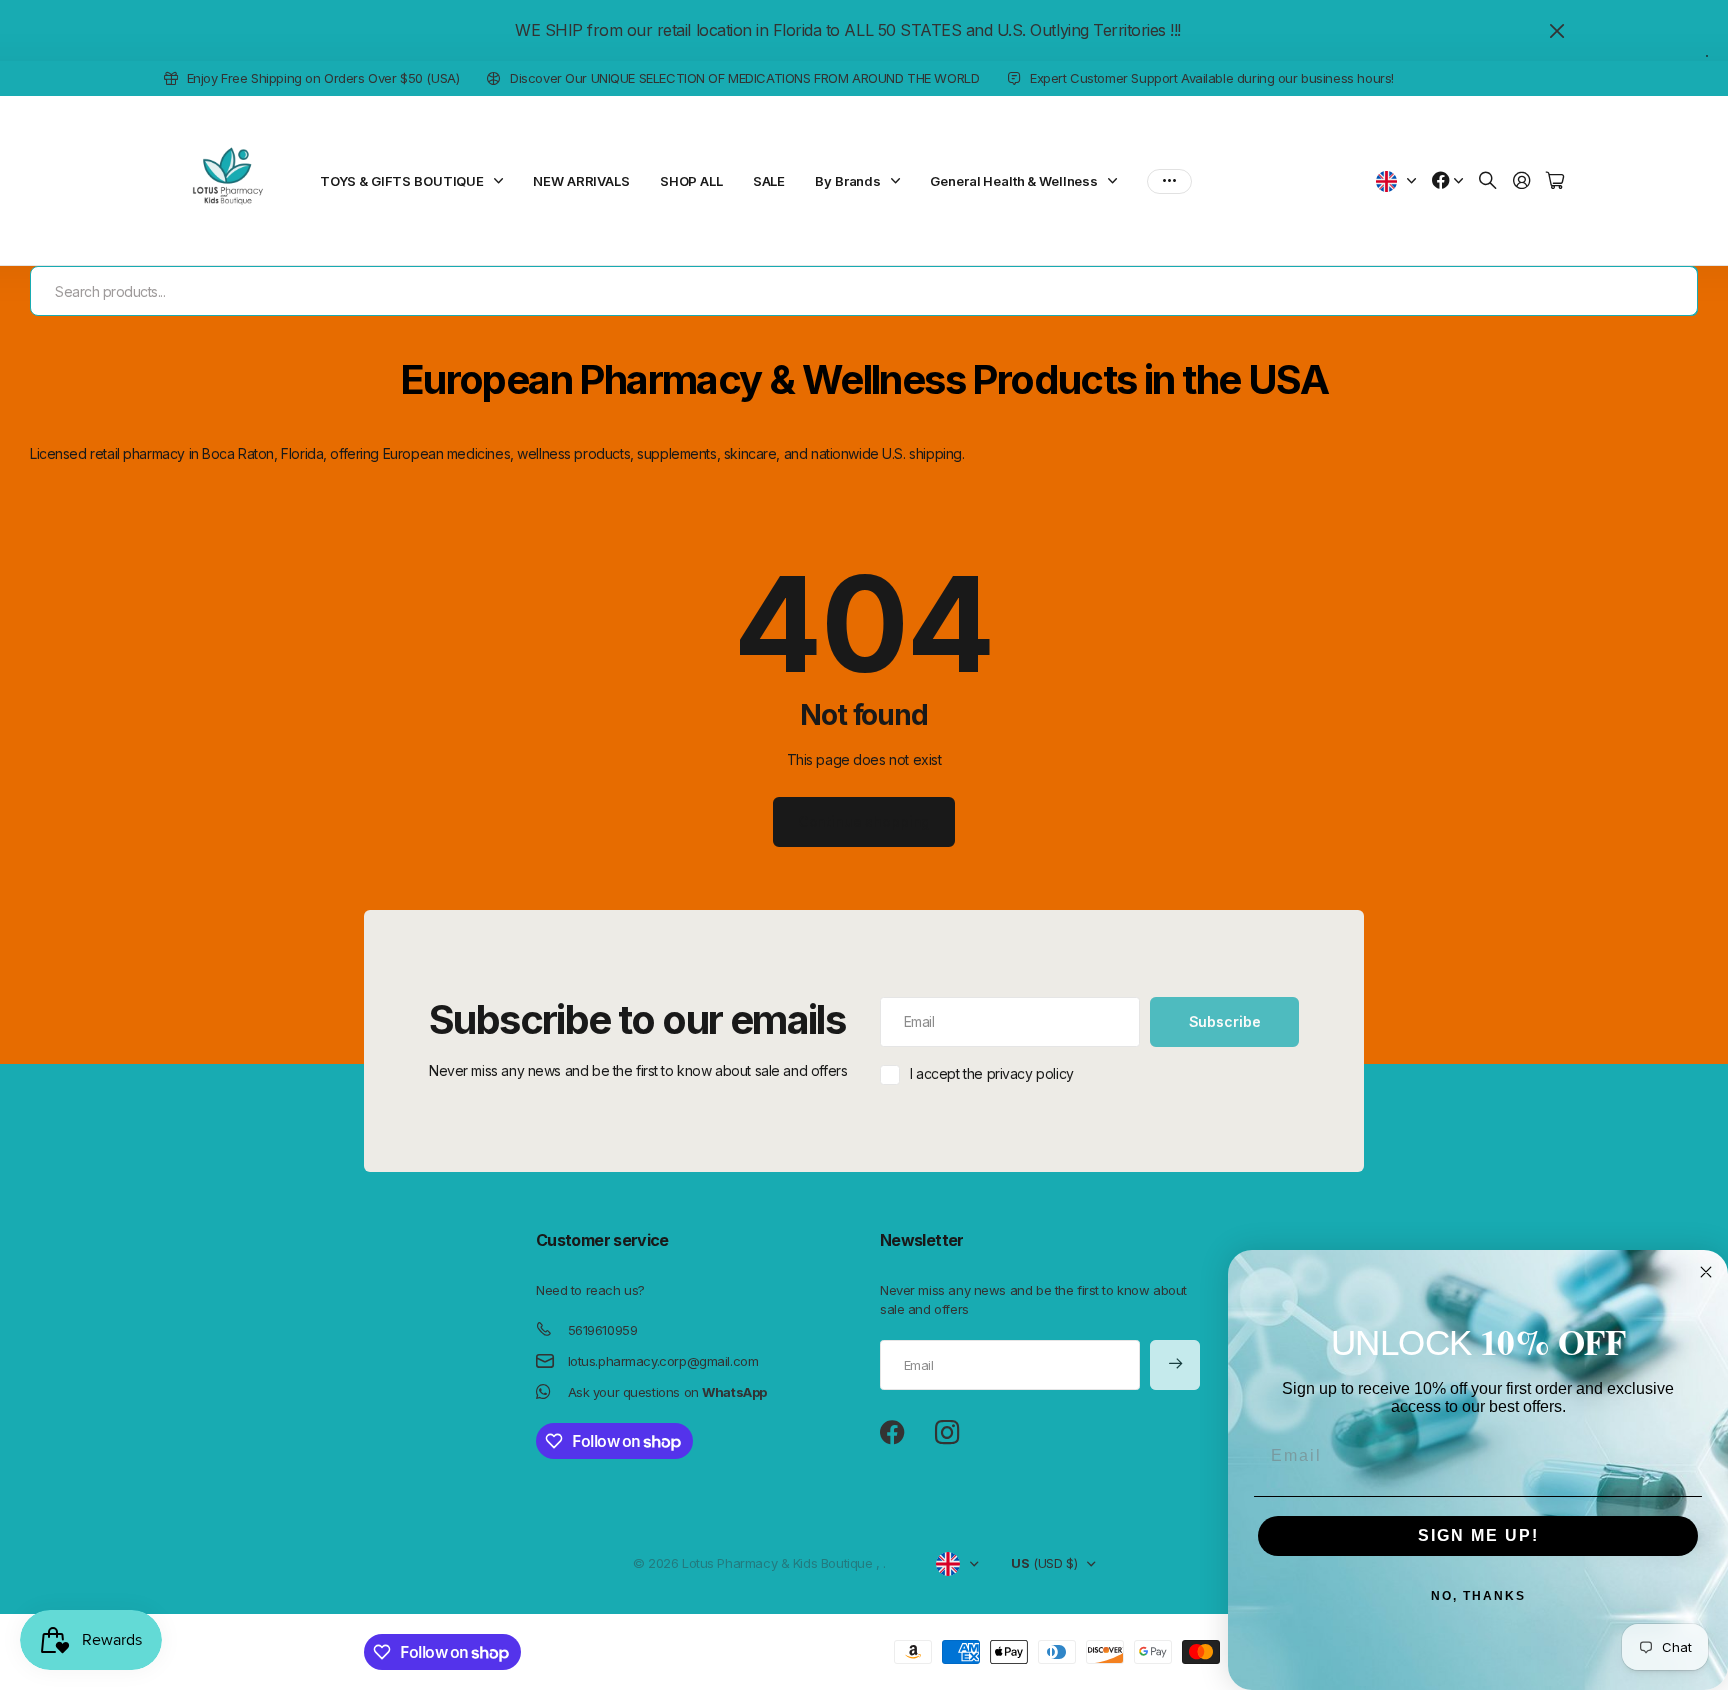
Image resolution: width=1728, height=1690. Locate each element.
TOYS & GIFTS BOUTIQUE (402, 181)
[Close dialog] (1706, 1272)
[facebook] (892, 1433)
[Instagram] (947, 1433)
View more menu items (1169, 181)
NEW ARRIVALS (581, 181)
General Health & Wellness (1014, 181)
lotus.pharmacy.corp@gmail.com (663, 1361)
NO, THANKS (1478, 1596)
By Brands (848, 181)
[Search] (1488, 181)
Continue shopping (864, 821)
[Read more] (1448, 181)
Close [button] (1557, 30)
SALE (769, 181)
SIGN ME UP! (1478, 1535)
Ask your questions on (667, 1392)
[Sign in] (1522, 181)
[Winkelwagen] (1555, 181)
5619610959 (603, 1330)
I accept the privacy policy (992, 1073)
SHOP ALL (691, 181)
